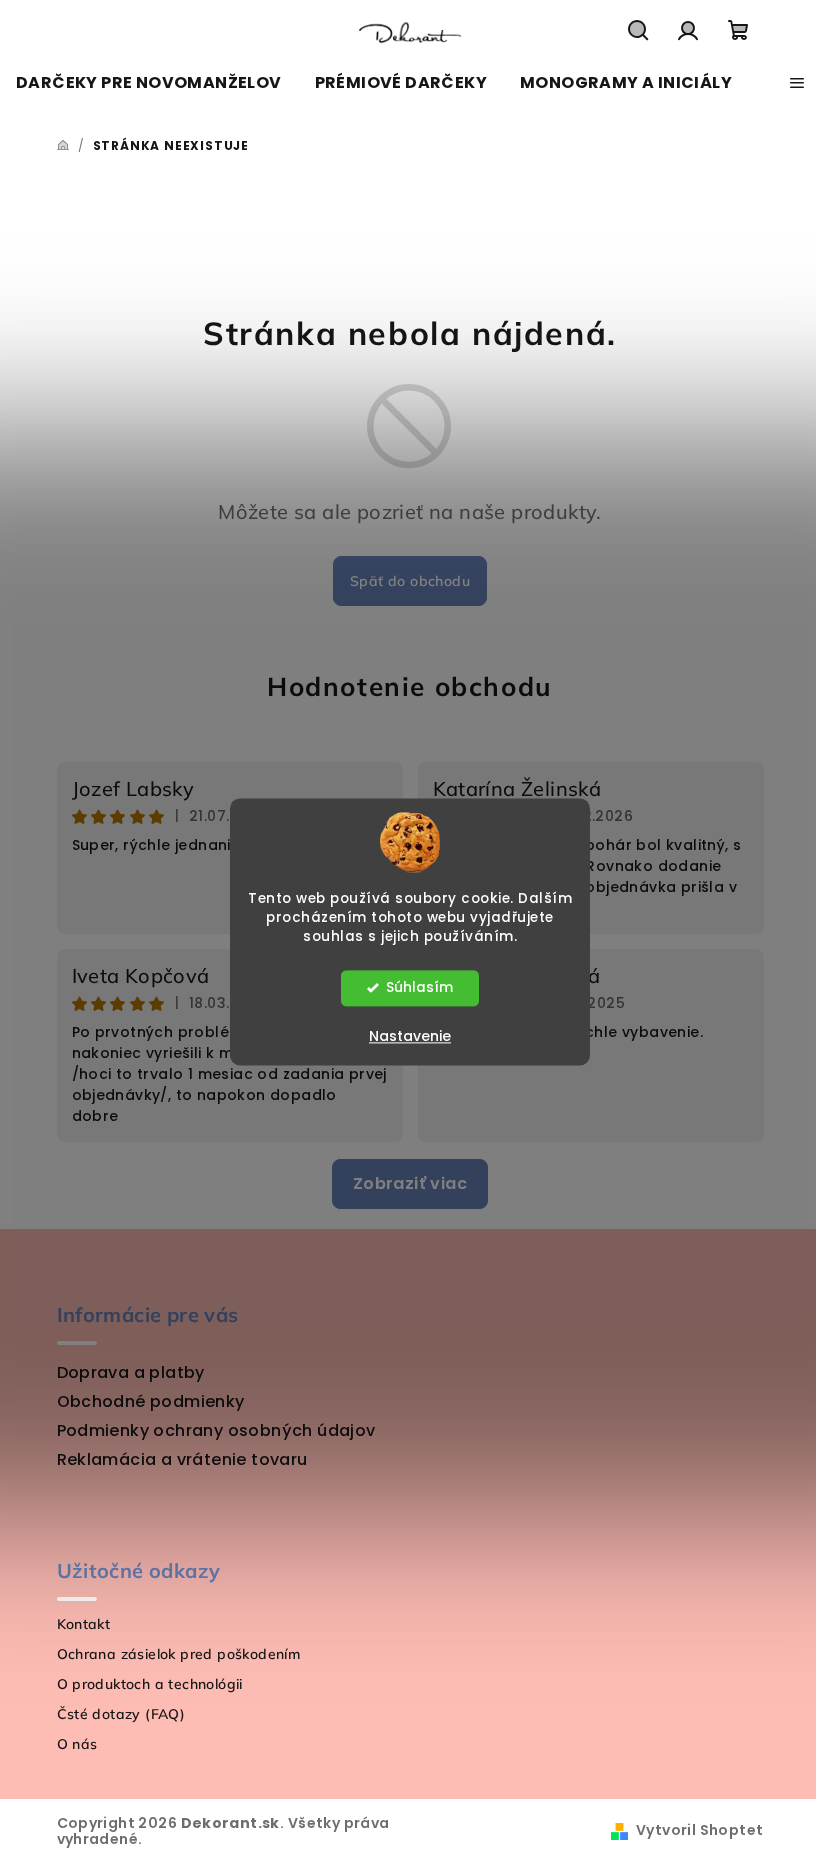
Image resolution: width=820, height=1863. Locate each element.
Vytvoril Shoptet (699, 1830)
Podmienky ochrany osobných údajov (216, 1430)
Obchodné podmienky (151, 1401)
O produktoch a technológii (150, 1684)
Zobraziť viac (410, 1183)
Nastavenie (410, 1036)
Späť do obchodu (410, 581)
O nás (77, 1744)
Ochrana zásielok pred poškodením (179, 1654)
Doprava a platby (131, 1372)
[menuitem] (149, 83)
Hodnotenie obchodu (410, 686)
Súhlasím (419, 987)
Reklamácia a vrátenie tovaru (182, 1459)
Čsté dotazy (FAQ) (121, 1714)
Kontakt (84, 1624)
